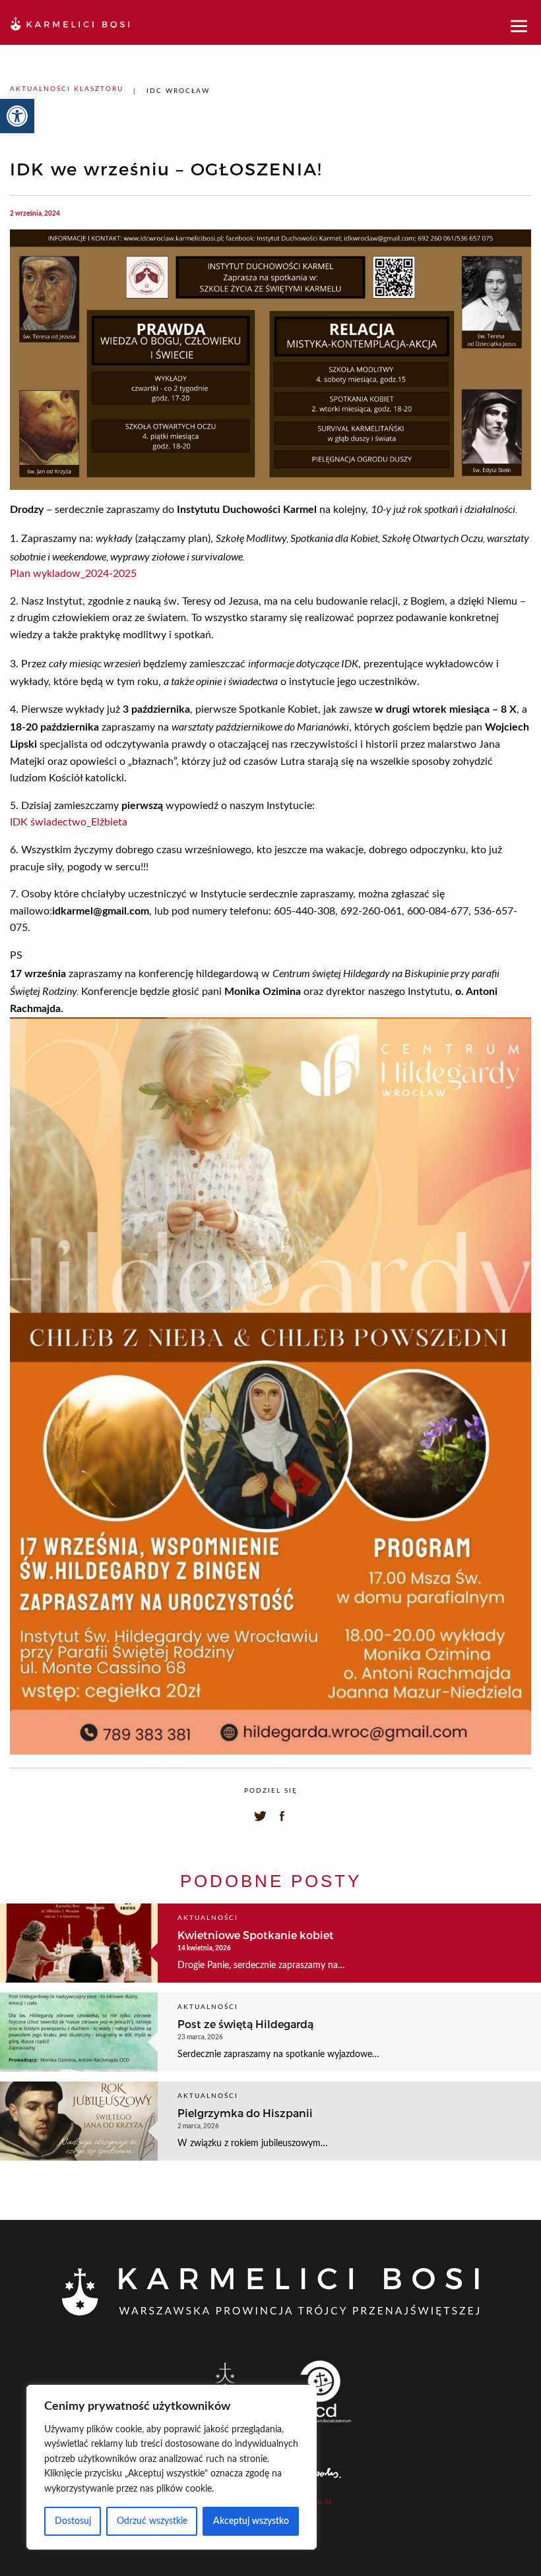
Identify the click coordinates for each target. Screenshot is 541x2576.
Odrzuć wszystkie (152, 2521)
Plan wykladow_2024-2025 (73, 574)
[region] (172, 2467)
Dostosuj (73, 2521)
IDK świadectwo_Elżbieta (69, 822)
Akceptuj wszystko (251, 2521)
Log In (320, 2502)
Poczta (319, 2532)
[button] (17, 116)
